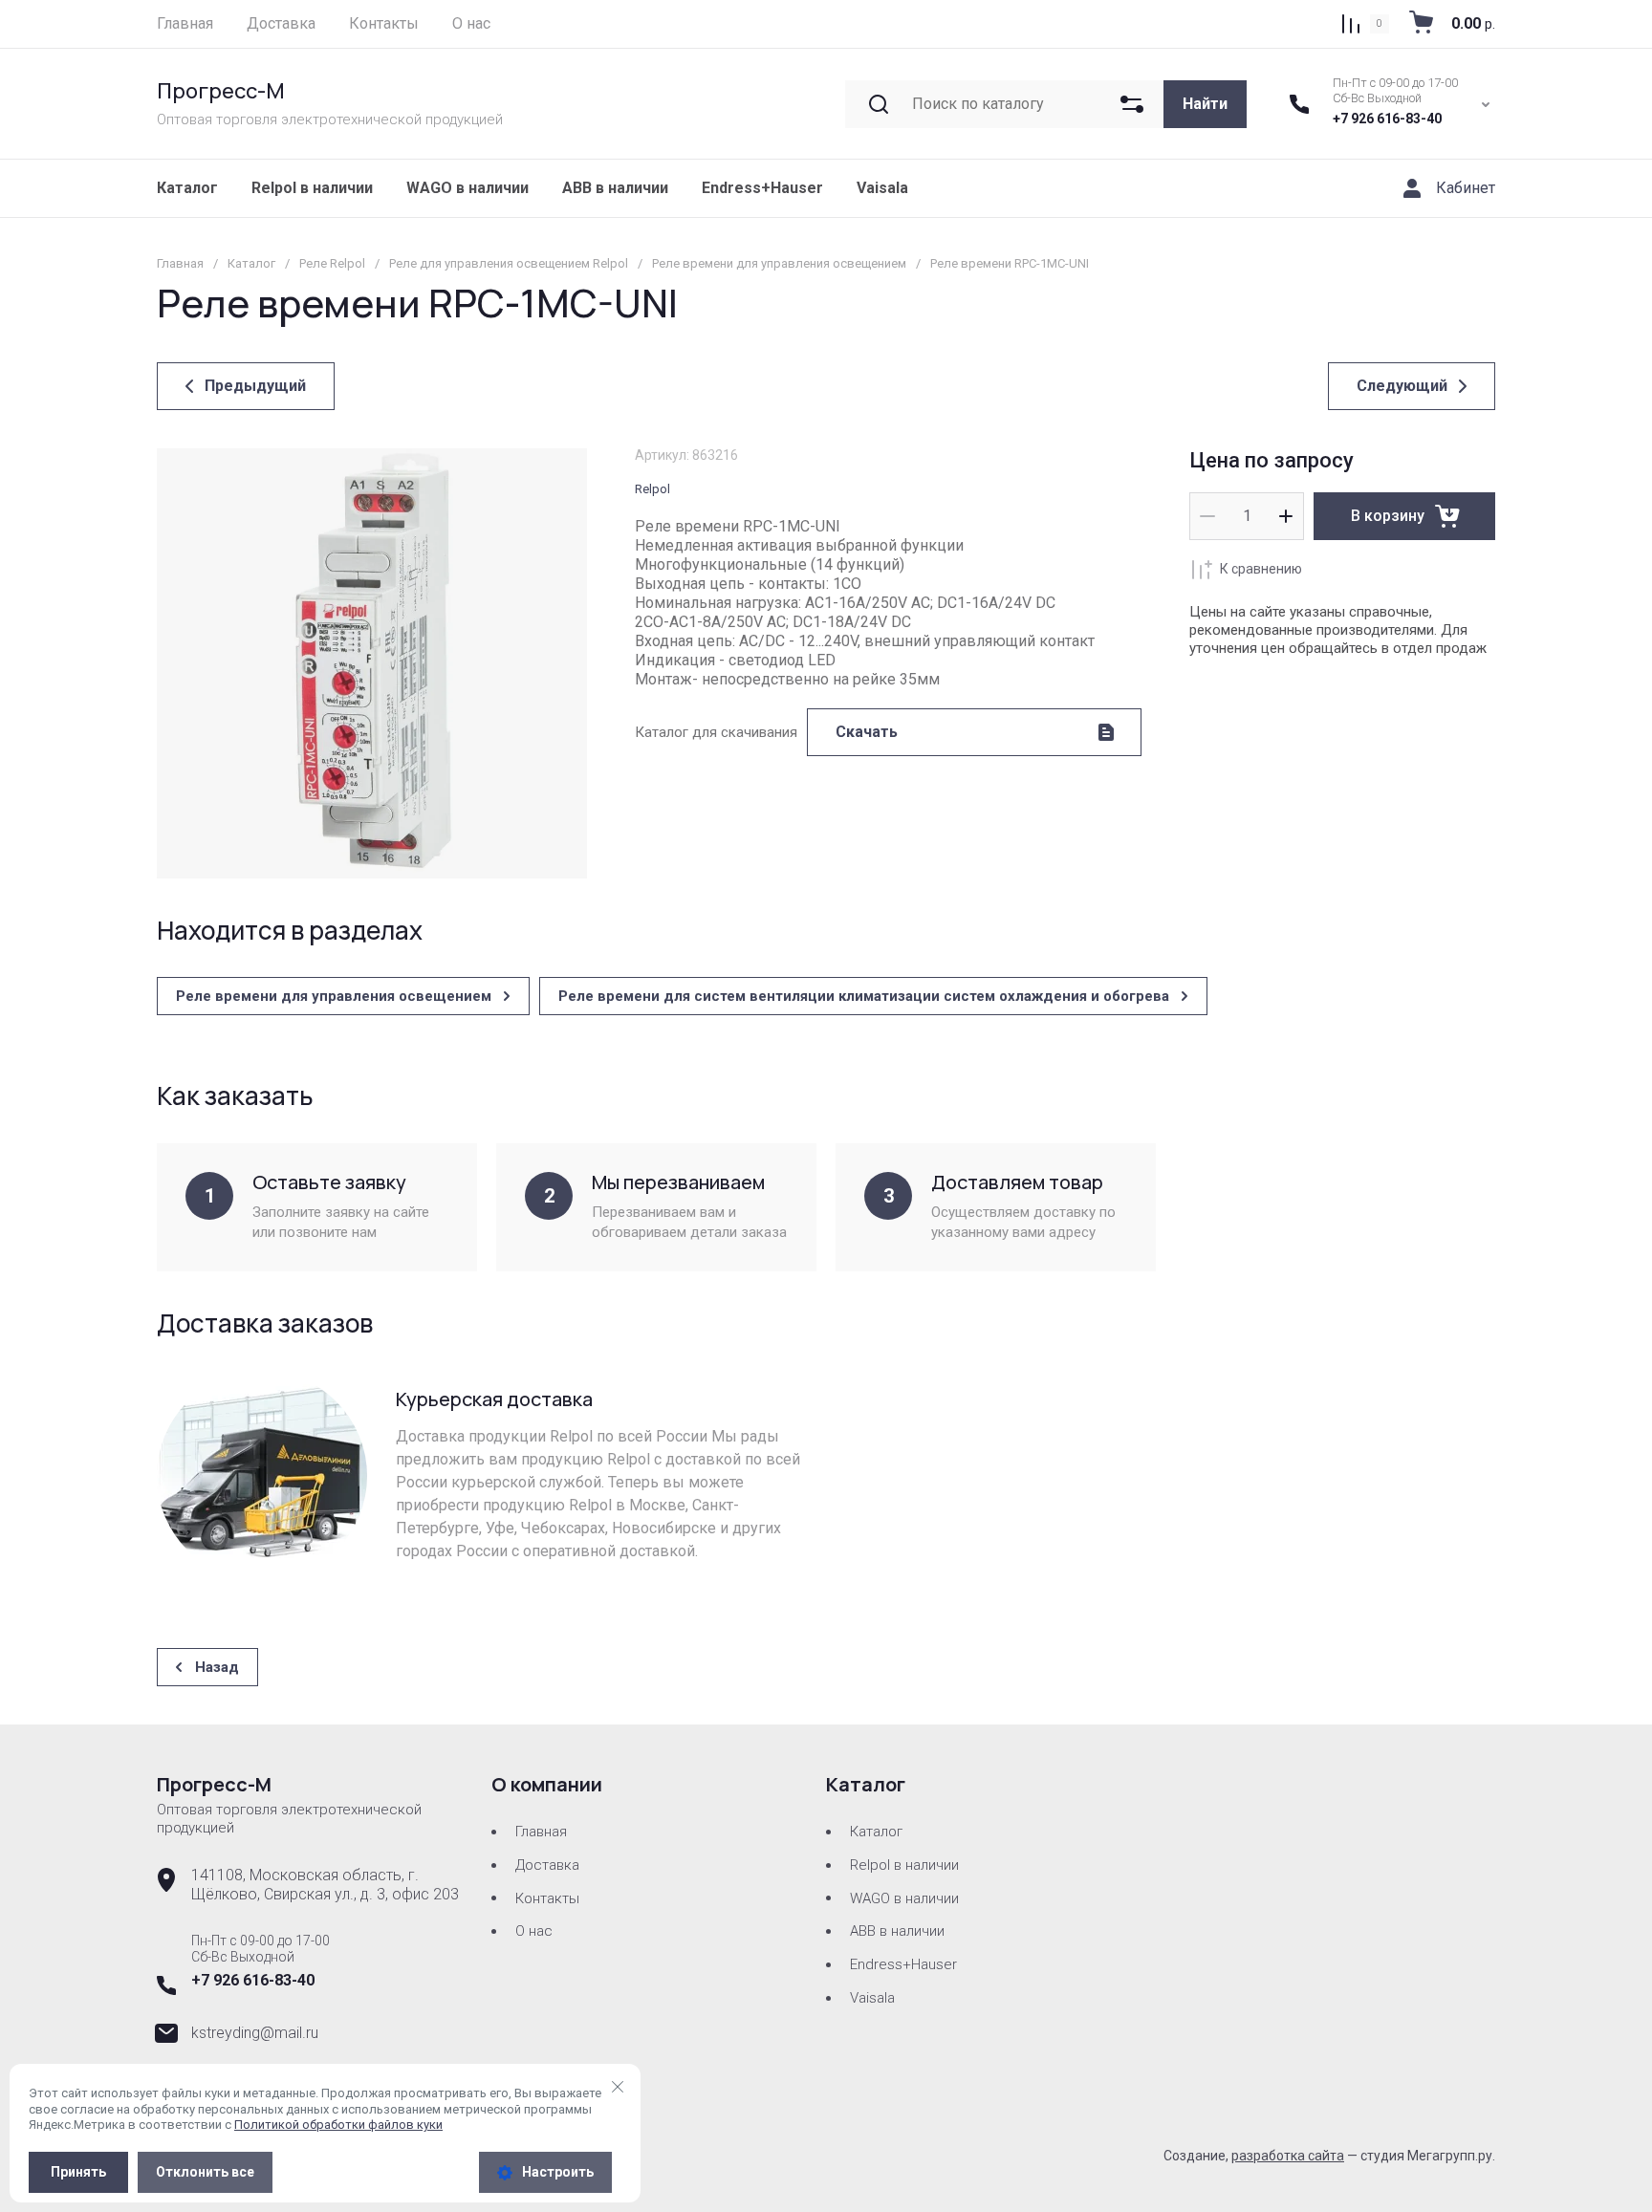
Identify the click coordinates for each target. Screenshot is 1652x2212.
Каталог (187, 188)
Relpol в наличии (312, 188)
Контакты (547, 1898)
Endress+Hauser (762, 188)
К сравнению (1261, 569)
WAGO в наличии (467, 188)
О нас (534, 1931)
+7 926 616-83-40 (1387, 119)
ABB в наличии (615, 188)
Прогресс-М (221, 91)
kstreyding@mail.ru (255, 2033)
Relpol (652, 489)
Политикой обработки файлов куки (338, 2125)
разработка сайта (1288, 2156)
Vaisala (882, 188)
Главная (541, 1832)
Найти (1205, 104)
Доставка (547, 1865)
